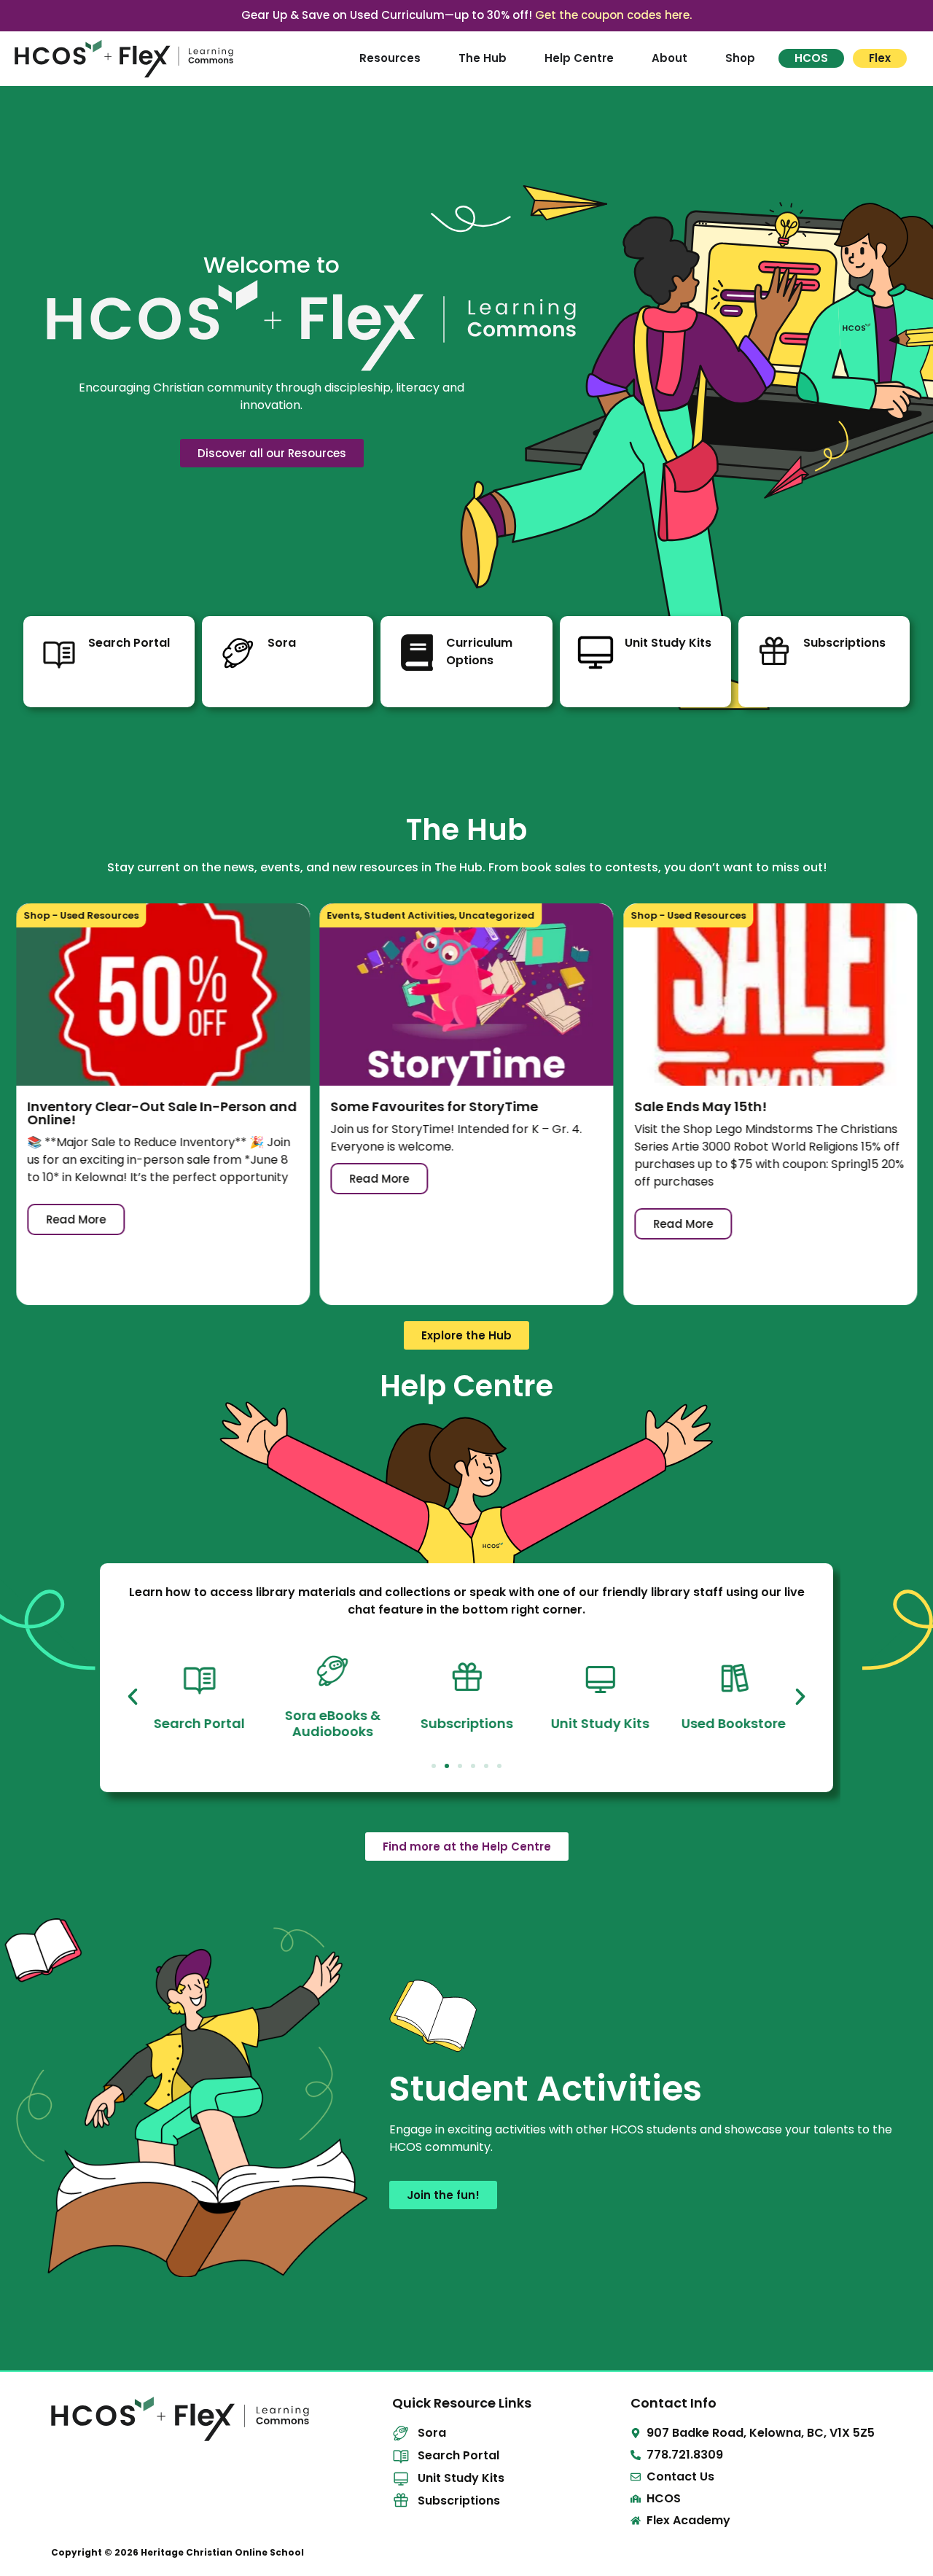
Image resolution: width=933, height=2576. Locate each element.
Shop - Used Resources (81, 915)
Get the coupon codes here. (613, 15)
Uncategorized (497, 915)
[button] (133, 1697)
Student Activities (410, 915)
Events (344, 915)
